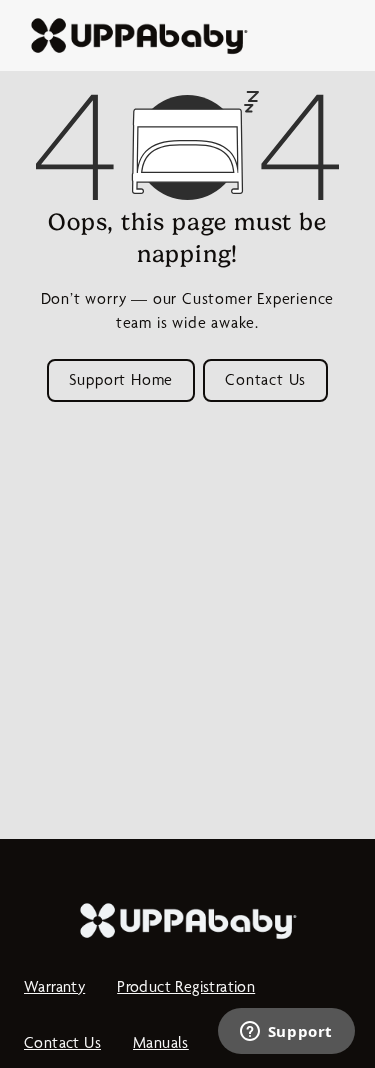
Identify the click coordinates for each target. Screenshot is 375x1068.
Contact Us (62, 1042)
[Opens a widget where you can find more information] (286, 1033)
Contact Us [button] (265, 379)
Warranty (54, 986)
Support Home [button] (121, 379)
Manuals (161, 1042)
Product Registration (186, 986)
